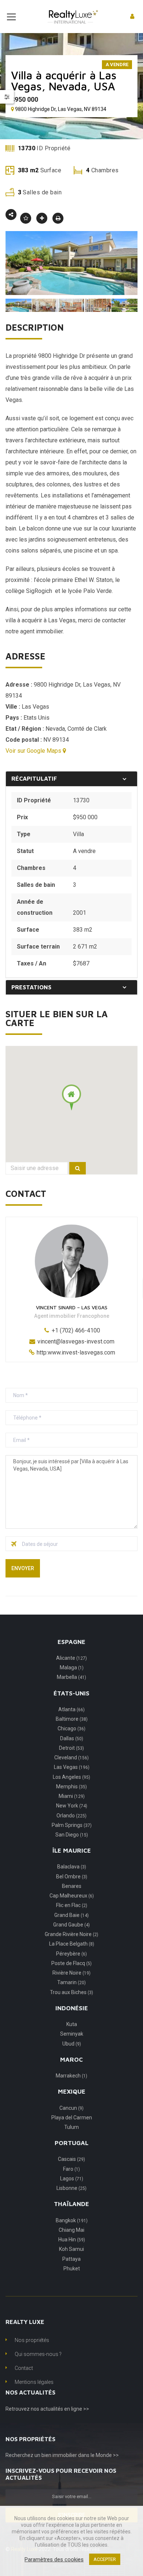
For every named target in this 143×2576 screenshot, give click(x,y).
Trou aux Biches (71, 1992)
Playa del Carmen (72, 2118)
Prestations (31, 987)
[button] (71, 1097)
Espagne (71, 1642)
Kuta (72, 2024)
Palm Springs (72, 1825)
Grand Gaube (71, 1925)
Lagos (72, 2179)
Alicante (71, 1658)
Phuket (72, 2269)
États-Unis (71, 1693)
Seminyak (72, 2034)
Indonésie (72, 2008)
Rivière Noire (71, 1973)
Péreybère (71, 1954)
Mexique (72, 2091)
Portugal (71, 2143)
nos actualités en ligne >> (60, 2409)
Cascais (71, 2159)
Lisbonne (71, 2188)
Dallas (72, 1738)
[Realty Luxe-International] (71, 16)
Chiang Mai (71, 2230)
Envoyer (23, 1568)
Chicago (71, 1728)
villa (56, 378)
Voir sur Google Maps (34, 751)
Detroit (71, 1748)
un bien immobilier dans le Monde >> (77, 2455)
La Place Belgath (72, 1944)
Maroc (71, 2059)
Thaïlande (71, 2204)
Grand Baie (71, 1915)
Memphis (71, 1787)
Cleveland (71, 1757)
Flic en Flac (72, 1905)
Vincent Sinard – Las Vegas (72, 1307)
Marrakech (71, 2076)
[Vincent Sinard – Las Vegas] (71, 1261)
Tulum (71, 2127)
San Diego (72, 1835)
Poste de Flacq (71, 1963)
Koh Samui (71, 2249)
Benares (72, 1886)
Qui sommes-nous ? (38, 2354)
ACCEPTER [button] (105, 2559)
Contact (24, 2368)
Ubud (72, 2044)
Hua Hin (72, 2239)
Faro (71, 2169)
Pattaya (71, 2259)
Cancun (71, 2108)
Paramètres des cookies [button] (54, 2559)
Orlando (71, 1816)
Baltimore (72, 1719)
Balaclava (72, 1867)
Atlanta (71, 1709)
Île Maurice (72, 1850)
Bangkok (72, 2220)
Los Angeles (71, 1777)
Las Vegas (62, 620)
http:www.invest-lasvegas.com (76, 1352)
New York (72, 1806)
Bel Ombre (72, 1877)
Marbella (71, 1677)
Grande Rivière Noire (71, 1934)
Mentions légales (34, 2382)
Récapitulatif (34, 778)
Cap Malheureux (72, 1896)
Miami (72, 1796)
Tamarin (71, 1982)
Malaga (72, 1667)
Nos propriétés (32, 2340)
